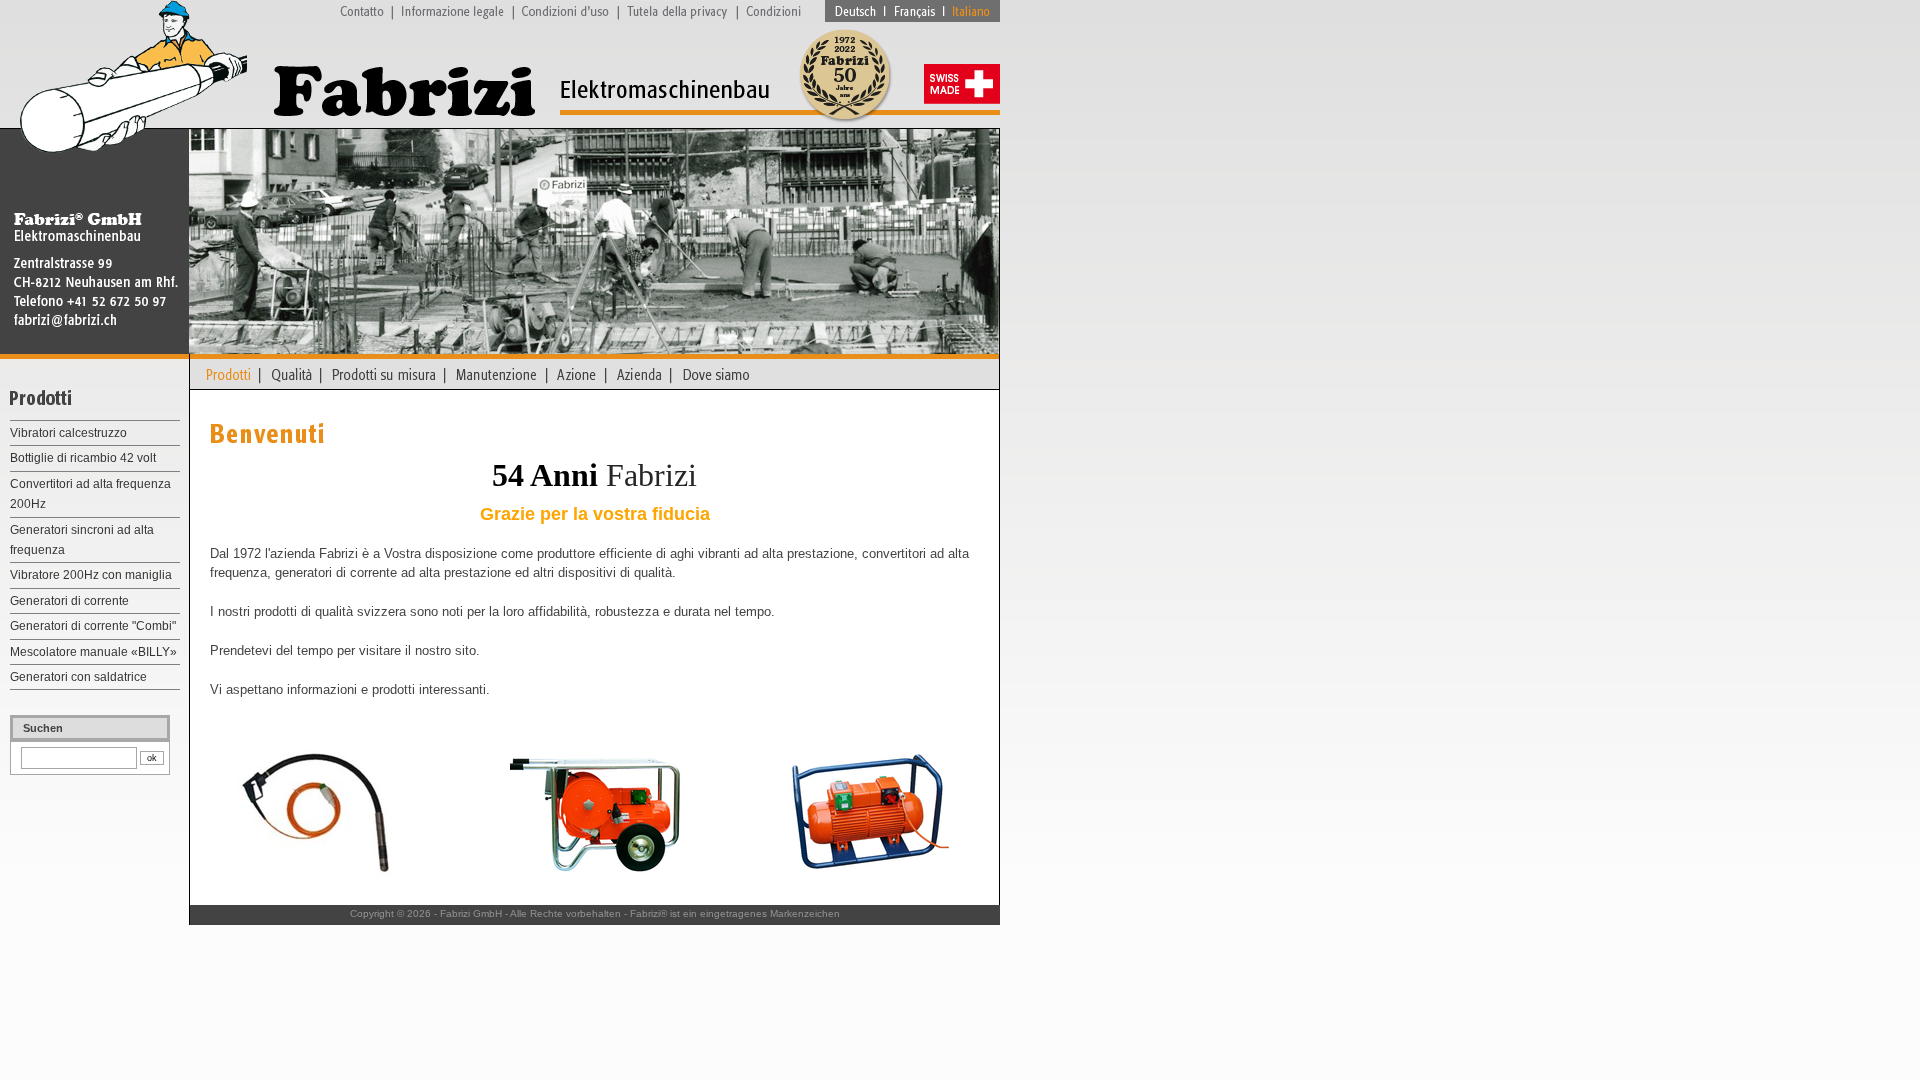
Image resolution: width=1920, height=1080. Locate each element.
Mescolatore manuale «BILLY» (93, 652)
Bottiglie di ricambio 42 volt (83, 458)
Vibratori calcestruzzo (68, 433)
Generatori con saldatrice (78, 677)
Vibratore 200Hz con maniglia (91, 575)
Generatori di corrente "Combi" (93, 626)
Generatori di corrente (69, 601)
